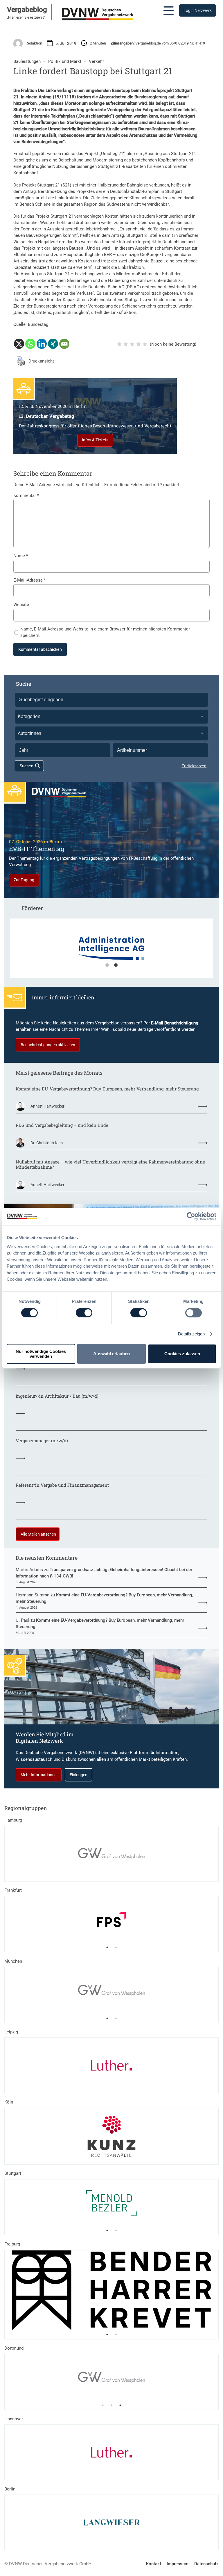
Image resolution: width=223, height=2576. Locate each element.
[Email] (64, 344)
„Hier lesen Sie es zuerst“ (26, 17)
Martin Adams (29, 1570)
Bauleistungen (27, 61)
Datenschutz (206, 2564)
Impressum (178, 2564)
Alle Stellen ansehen (38, 1534)
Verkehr (96, 61)
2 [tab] (116, 965)
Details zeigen (191, 1334)
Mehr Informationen (39, 1775)
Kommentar (26, 495)
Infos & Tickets (95, 440)
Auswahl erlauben (111, 1354)
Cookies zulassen (182, 1354)
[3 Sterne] (132, 344)
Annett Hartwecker (47, 1106)
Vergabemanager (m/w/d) (42, 1441)
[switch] (84, 1313)
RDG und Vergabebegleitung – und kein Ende (62, 1125)
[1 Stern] (119, 344)
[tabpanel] (99, 951)
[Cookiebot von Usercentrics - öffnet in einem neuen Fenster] (191, 1216)
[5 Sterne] (145, 344)
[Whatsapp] (30, 344)
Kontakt (154, 2564)
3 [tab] (120, 2405)
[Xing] (53, 344)
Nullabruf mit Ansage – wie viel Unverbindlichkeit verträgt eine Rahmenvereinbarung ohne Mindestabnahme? (110, 1164)
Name (21, 556)
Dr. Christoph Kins (47, 1143)
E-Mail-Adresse (29, 580)
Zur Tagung (24, 880)
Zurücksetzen (194, 766)
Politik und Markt (65, 61)
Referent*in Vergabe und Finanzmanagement (62, 1485)
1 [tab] (107, 965)
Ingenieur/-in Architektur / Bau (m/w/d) (57, 1396)
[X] (19, 344)
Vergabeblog (27, 10)
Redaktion (34, 43)
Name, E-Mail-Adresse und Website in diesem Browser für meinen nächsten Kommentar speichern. (105, 632)
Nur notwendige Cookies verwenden (41, 1354)
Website (21, 605)
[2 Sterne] (126, 344)
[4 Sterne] (139, 344)
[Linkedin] (42, 344)
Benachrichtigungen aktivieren (48, 1045)
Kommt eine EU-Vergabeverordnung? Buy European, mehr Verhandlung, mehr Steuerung (107, 1089)
